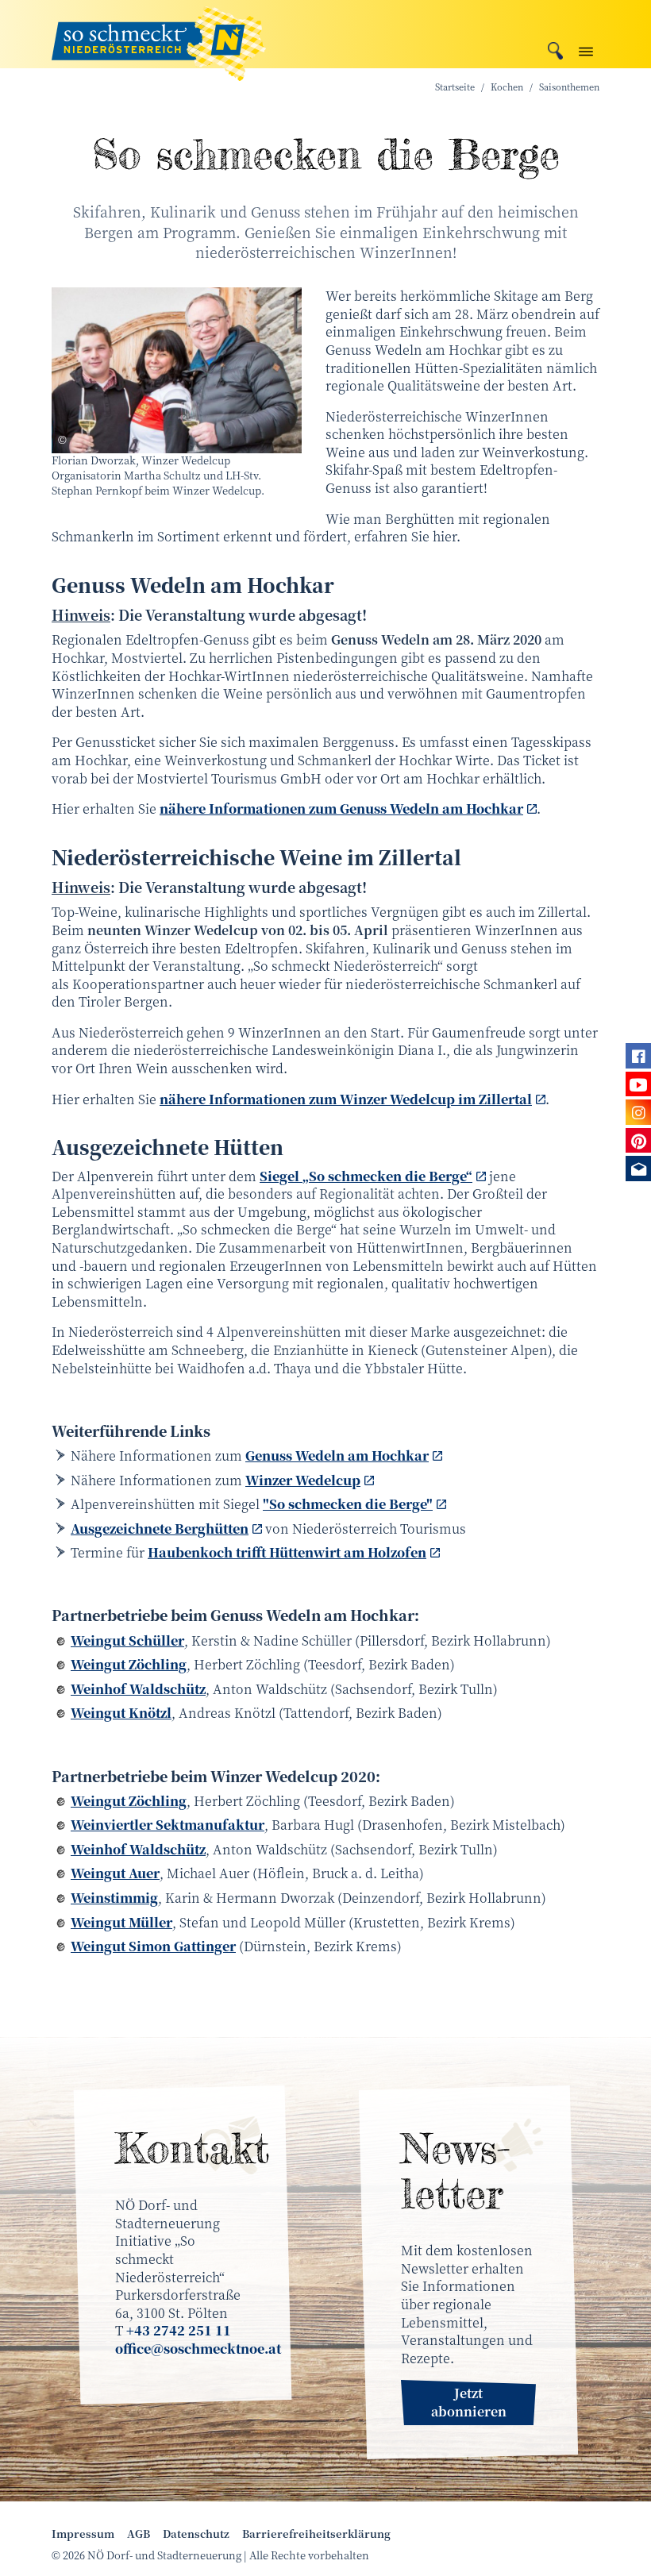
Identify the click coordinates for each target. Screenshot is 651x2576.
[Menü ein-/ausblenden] (586, 48)
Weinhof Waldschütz (138, 1689)
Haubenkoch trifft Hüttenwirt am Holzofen (287, 1552)
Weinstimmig (114, 1898)
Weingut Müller (121, 1922)
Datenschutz (196, 2534)
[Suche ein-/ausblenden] (555, 49)
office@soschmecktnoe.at (198, 2349)
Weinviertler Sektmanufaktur (168, 1825)
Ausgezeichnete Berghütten (160, 1529)
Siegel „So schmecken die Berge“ (366, 1176)
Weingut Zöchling (129, 1664)
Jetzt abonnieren (469, 2402)
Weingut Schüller (127, 1640)
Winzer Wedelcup (303, 1480)
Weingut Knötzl (121, 1713)
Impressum (83, 2534)
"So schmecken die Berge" (348, 1504)
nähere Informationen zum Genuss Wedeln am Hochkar (341, 809)
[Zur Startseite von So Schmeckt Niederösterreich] (159, 34)
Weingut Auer (115, 1873)
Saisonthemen (569, 87)
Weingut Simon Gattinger (153, 1946)
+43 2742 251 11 (179, 2330)
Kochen (507, 87)
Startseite (455, 87)
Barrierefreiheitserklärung (316, 2534)
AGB (139, 2534)
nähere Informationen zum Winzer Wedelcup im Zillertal (346, 1099)
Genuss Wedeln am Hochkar (337, 1455)
